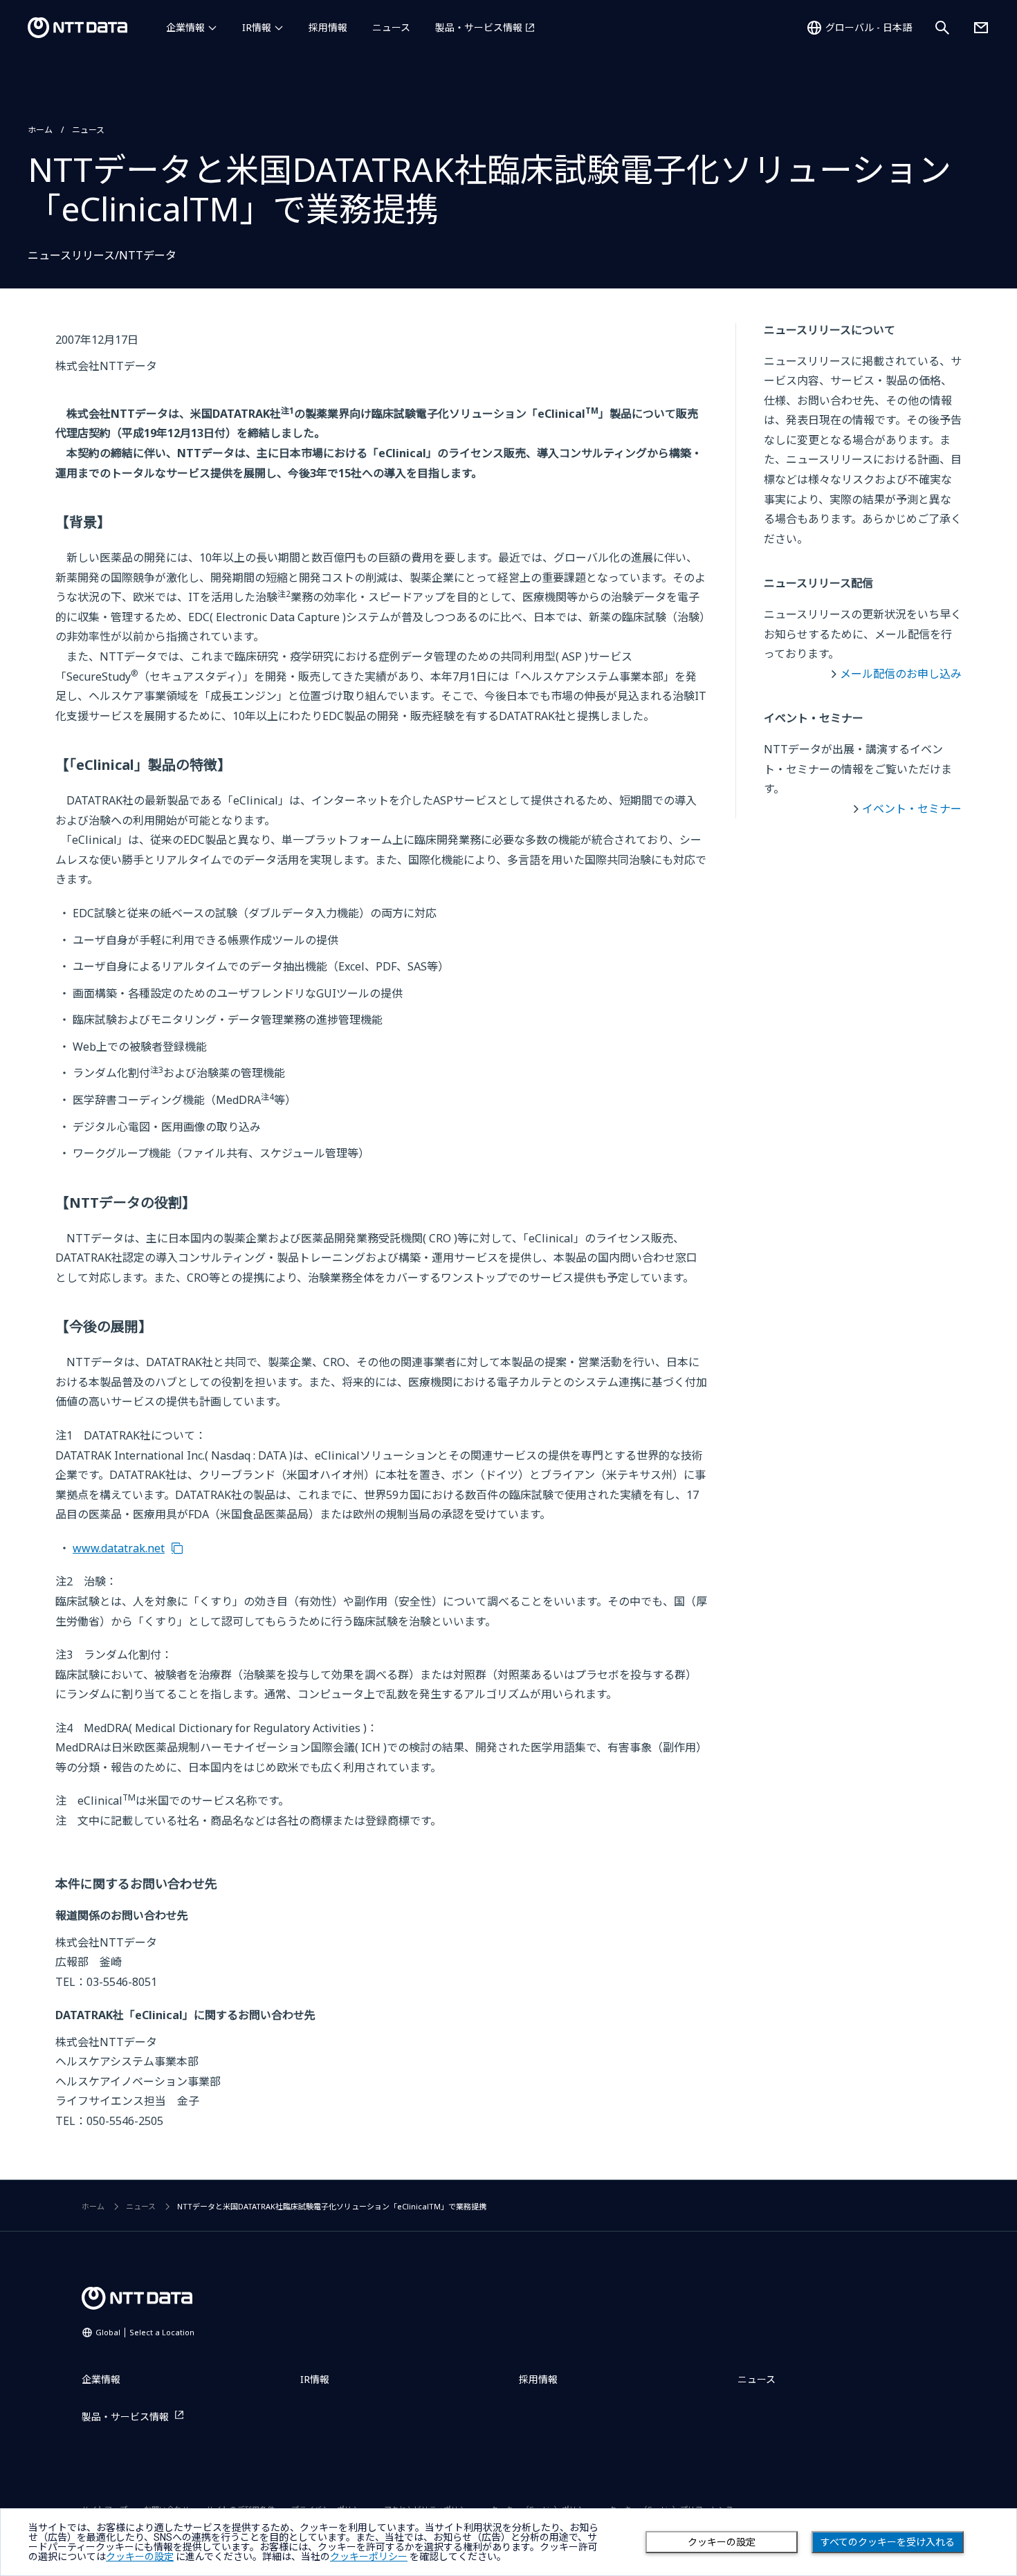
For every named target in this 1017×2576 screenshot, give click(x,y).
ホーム (40, 130)
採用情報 (328, 27)
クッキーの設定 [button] (140, 2557)
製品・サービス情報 (479, 27)
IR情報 (257, 27)
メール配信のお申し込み (901, 674)
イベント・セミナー (912, 809)
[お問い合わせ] (981, 28)
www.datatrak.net (119, 1548)
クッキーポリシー (369, 2557)
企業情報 (185, 27)
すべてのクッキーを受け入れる (888, 2542)
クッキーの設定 (722, 2542)
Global (145, 2332)
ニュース (391, 27)
